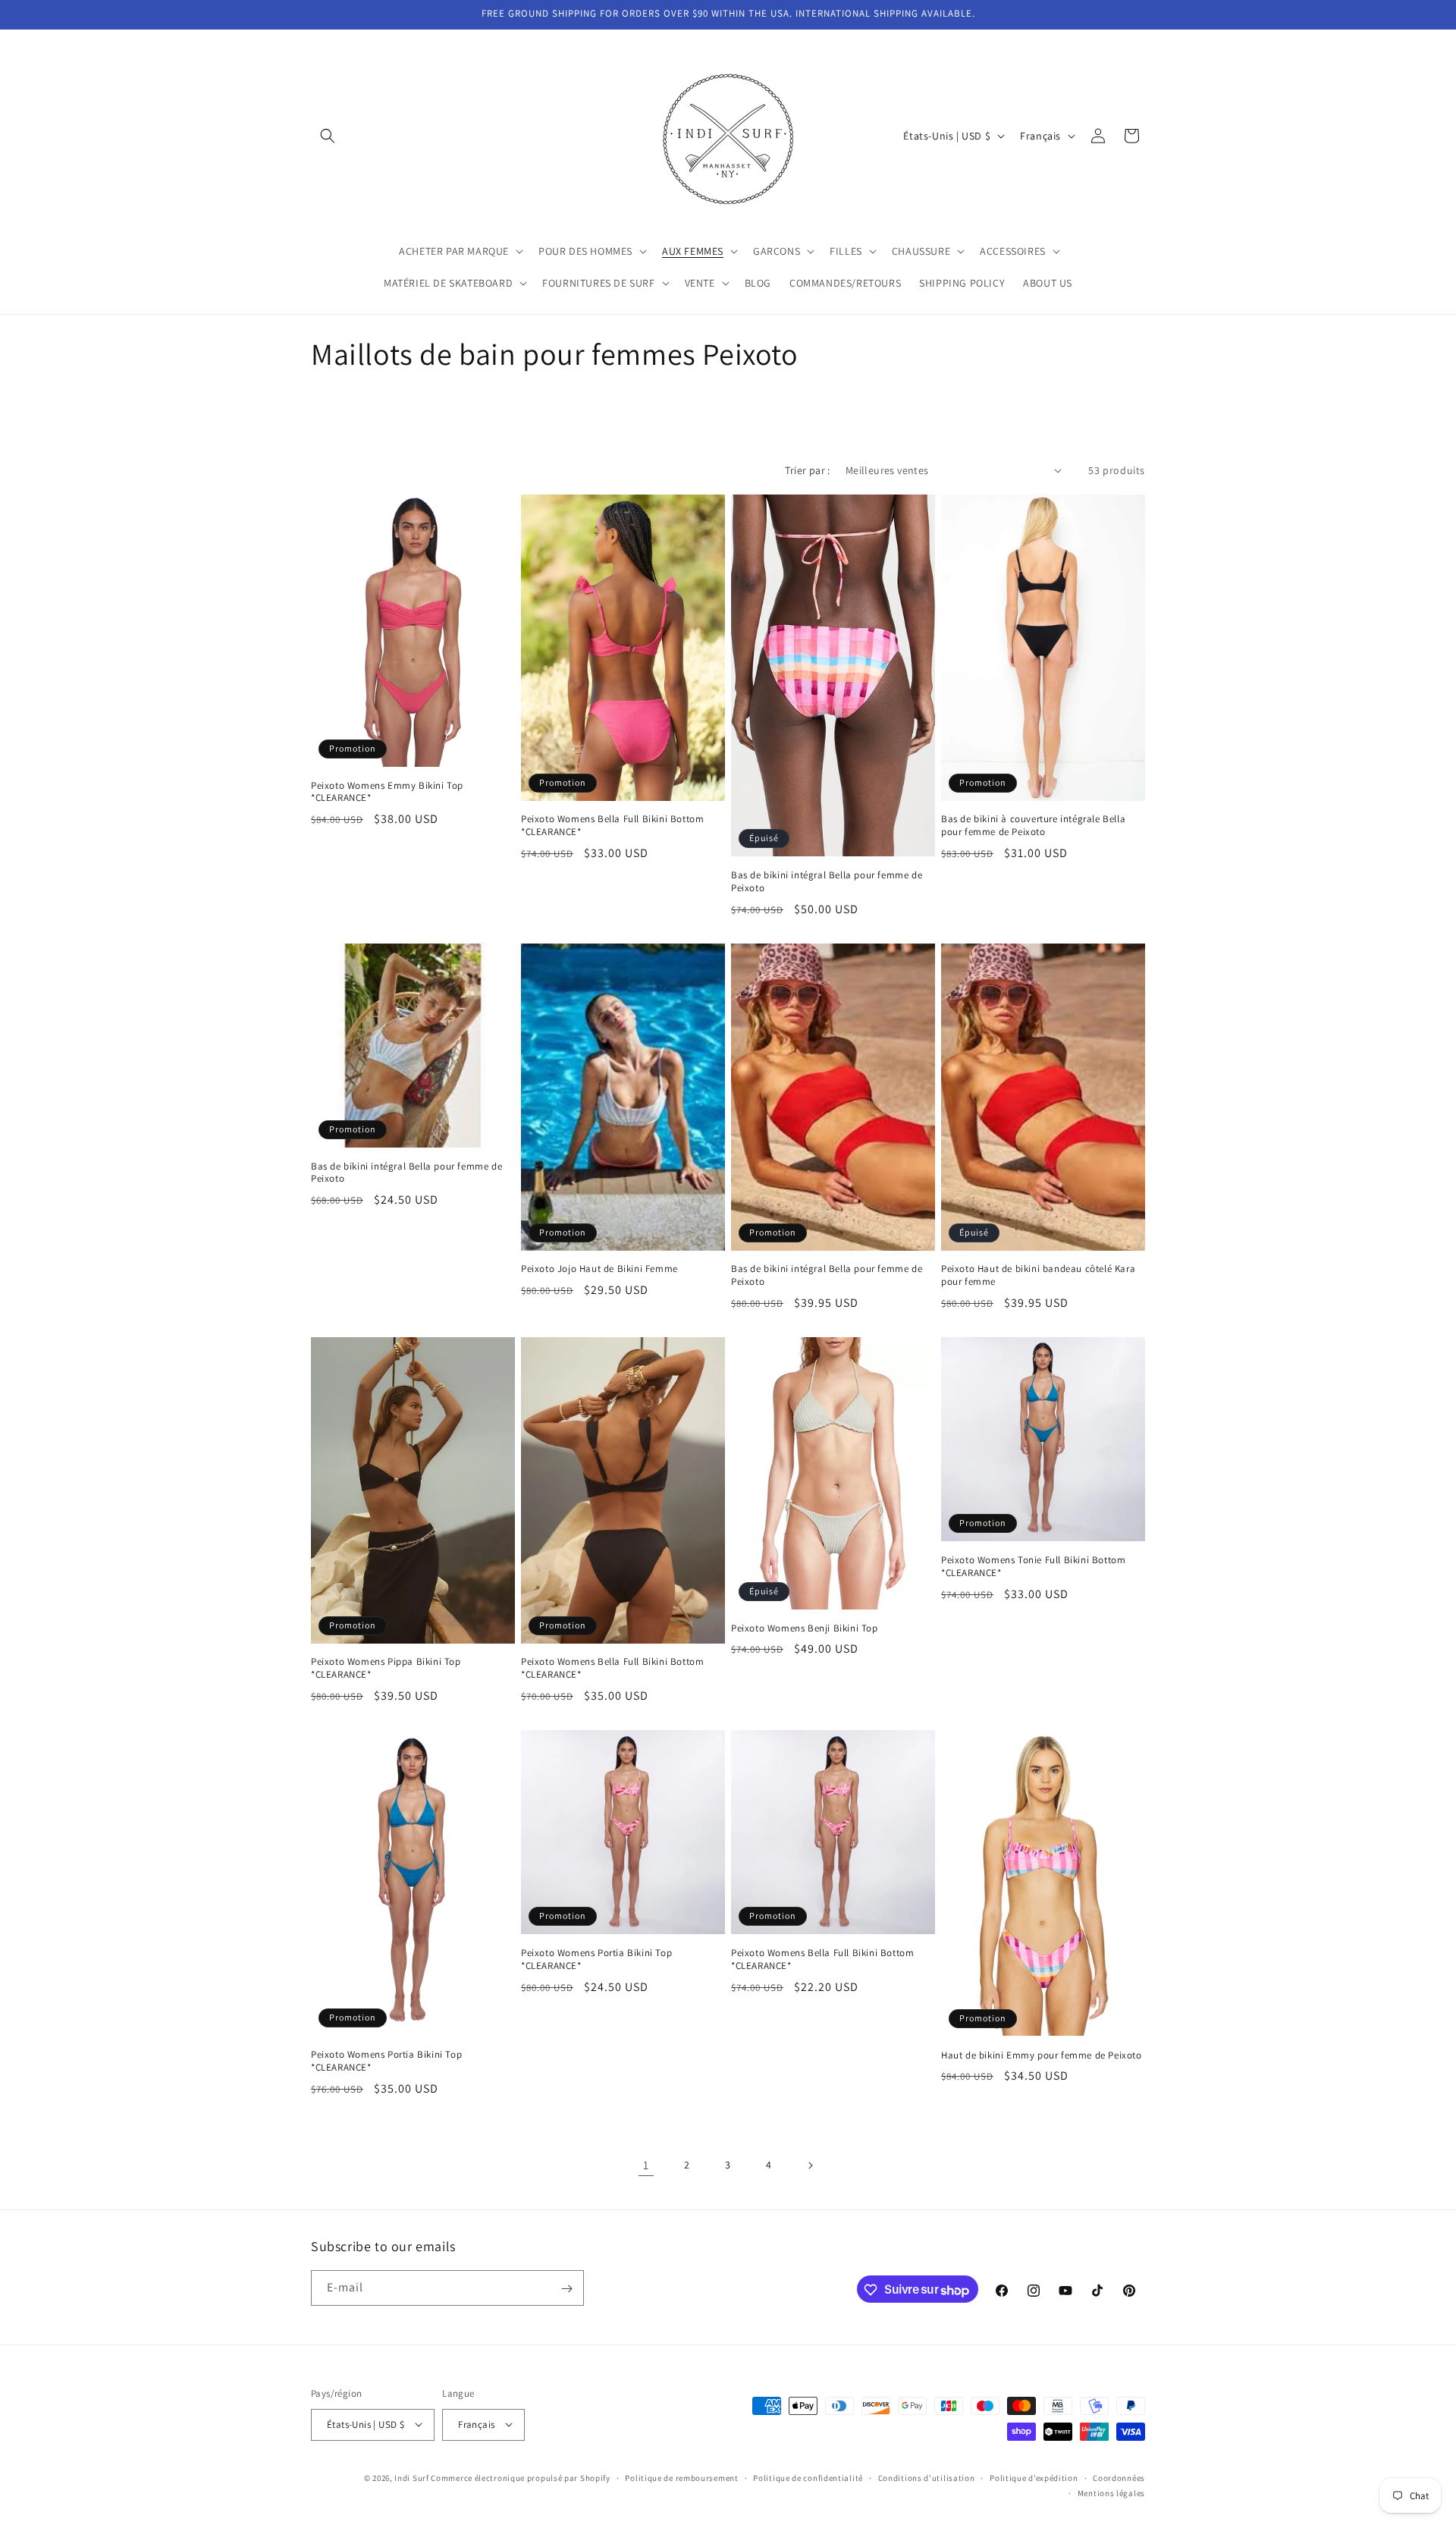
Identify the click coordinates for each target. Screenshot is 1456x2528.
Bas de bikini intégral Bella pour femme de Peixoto (827, 882)
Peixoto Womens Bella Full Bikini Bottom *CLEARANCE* (612, 826)
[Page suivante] (810, 2165)
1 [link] (646, 2165)
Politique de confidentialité (808, 2477)
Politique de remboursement (681, 2477)
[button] (328, 136)
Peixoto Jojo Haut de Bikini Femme (599, 1269)
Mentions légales (1111, 2492)
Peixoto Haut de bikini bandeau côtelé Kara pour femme (1038, 1275)
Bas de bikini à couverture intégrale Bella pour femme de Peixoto (1033, 826)
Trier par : (807, 470)
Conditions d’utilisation (927, 2477)
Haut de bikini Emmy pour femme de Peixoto (1042, 2055)
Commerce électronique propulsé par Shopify (520, 2477)
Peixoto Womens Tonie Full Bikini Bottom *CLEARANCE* (1033, 1567)
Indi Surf (411, 2477)
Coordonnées (1119, 2477)
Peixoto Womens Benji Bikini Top (805, 1628)
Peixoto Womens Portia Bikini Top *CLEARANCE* (386, 2061)
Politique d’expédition (1034, 2477)
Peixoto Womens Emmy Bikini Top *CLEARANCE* (387, 792)
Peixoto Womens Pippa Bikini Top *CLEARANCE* (386, 1668)
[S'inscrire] (566, 2289)
